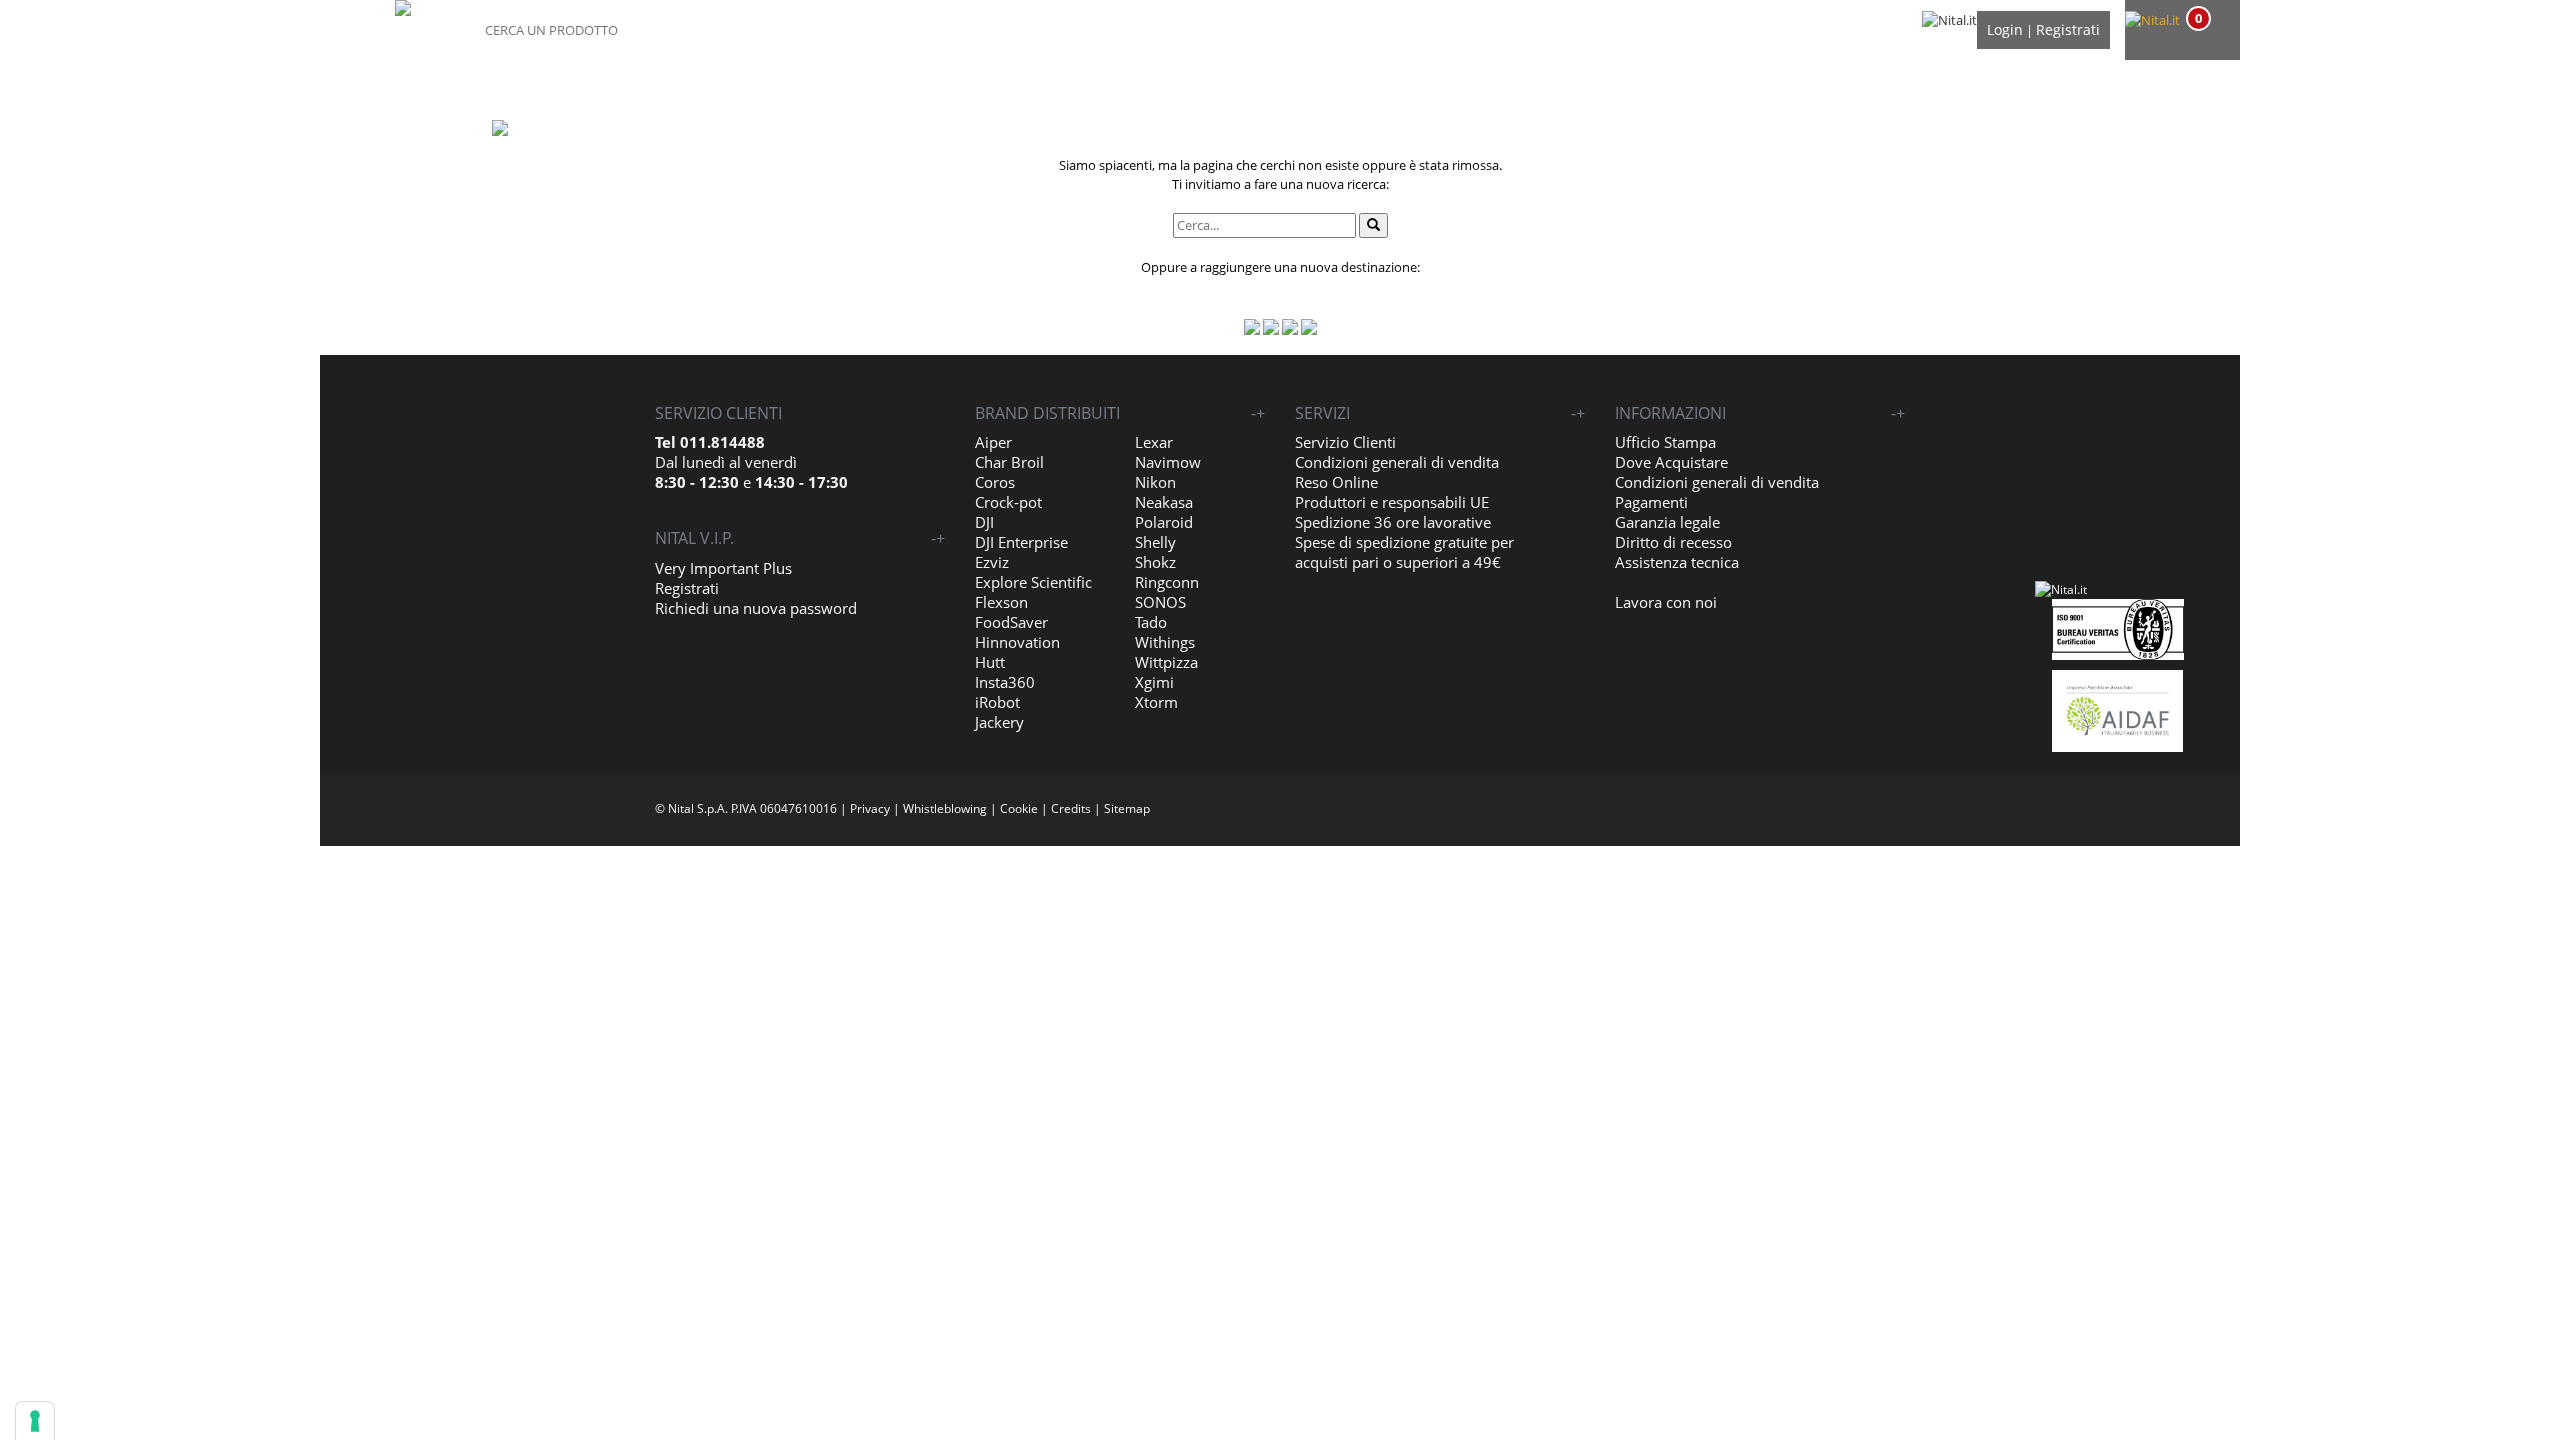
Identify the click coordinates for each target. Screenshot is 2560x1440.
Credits (1071, 808)
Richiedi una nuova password (756, 608)
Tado (1151, 622)
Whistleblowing (945, 808)
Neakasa (1164, 502)
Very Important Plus (723, 568)
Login (2005, 29)
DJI (984, 522)
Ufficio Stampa (1665, 442)
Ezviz (992, 562)
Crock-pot (1008, 502)
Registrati (2068, 29)
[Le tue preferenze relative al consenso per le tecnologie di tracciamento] (35, 1421)
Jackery (999, 722)
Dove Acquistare (1671, 462)
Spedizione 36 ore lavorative (1393, 522)
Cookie (1019, 808)
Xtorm (1156, 702)
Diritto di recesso (1673, 542)
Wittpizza (1166, 662)
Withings (1165, 642)
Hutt (990, 662)
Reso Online (1336, 482)
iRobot (997, 702)
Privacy (870, 808)
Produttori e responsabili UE (1392, 502)
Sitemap (1127, 808)
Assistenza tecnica (1677, 562)
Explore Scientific (1033, 582)
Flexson (1001, 602)
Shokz (1155, 562)
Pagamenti (1651, 502)
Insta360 (1005, 682)
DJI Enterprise (1021, 542)
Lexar (1154, 442)
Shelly (1155, 542)
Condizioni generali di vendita (1397, 462)
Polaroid (1164, 522)
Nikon (1155, 482)
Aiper (993, 442)
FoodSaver (1011, 622)
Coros (995, 482)
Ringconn (1167, 582)
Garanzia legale (1667, 522)
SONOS (1160, 602)
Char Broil (1009, 462)
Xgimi (1154, 682)
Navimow (1168, 462)
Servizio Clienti (1345, 442)
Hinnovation (1017, 642)
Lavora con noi (1666, 602)
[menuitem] (2180, 20)
